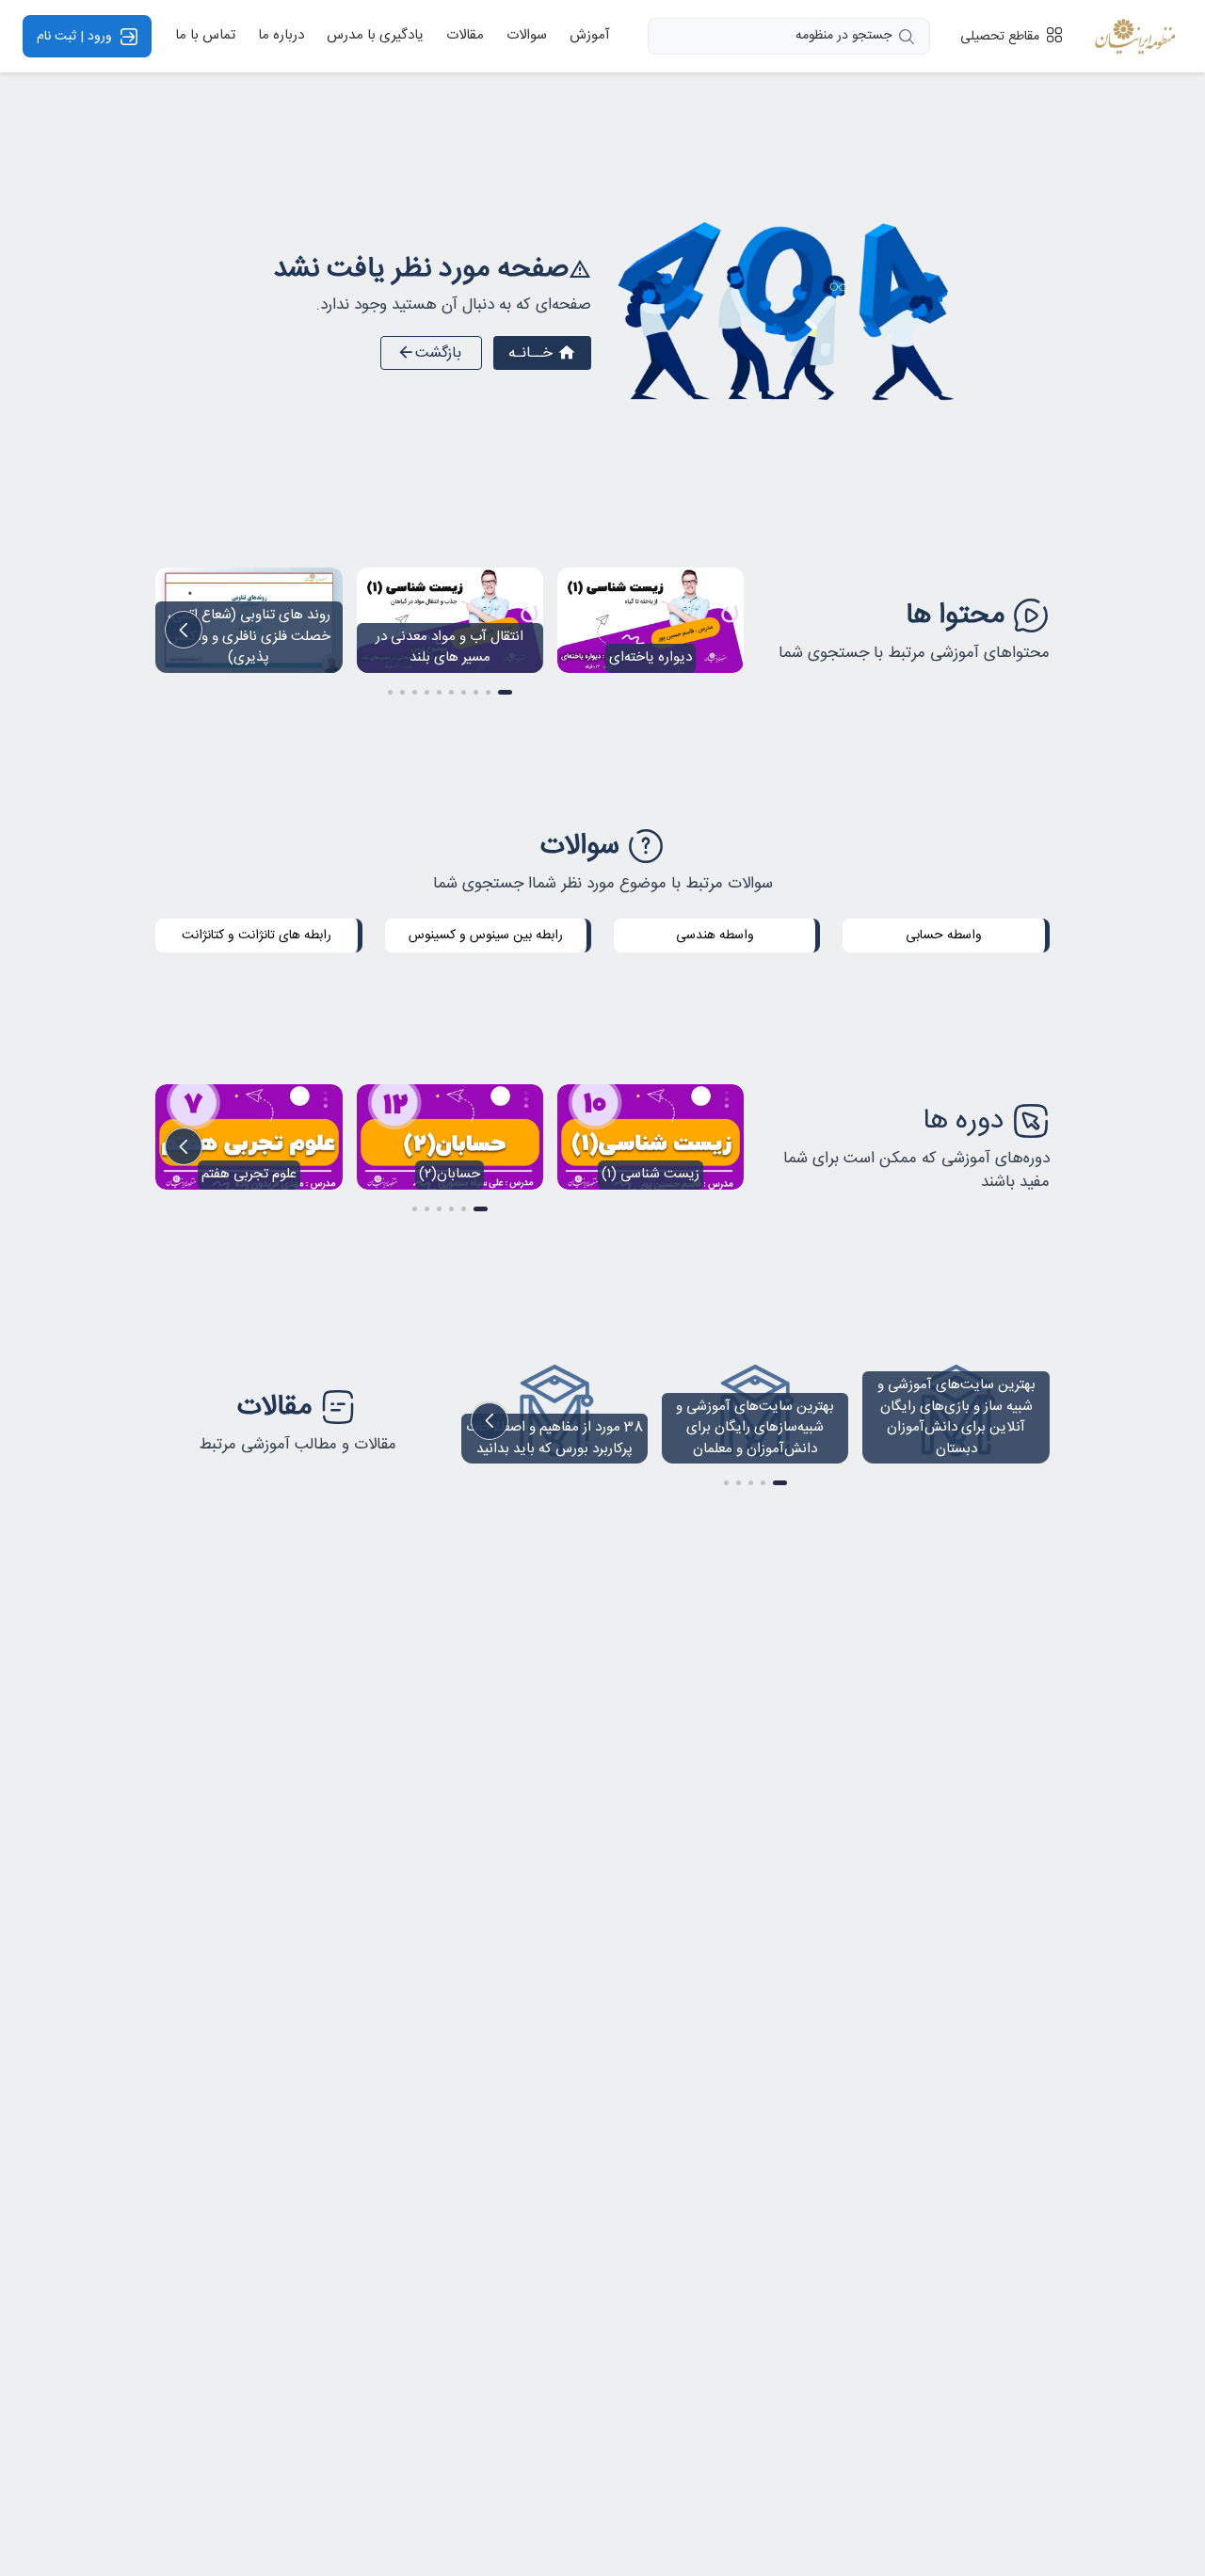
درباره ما (281, 36)
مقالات (465, 36)
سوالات (527, 36)
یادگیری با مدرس (375, 36)
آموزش (590, 36)
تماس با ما (205, 36)
